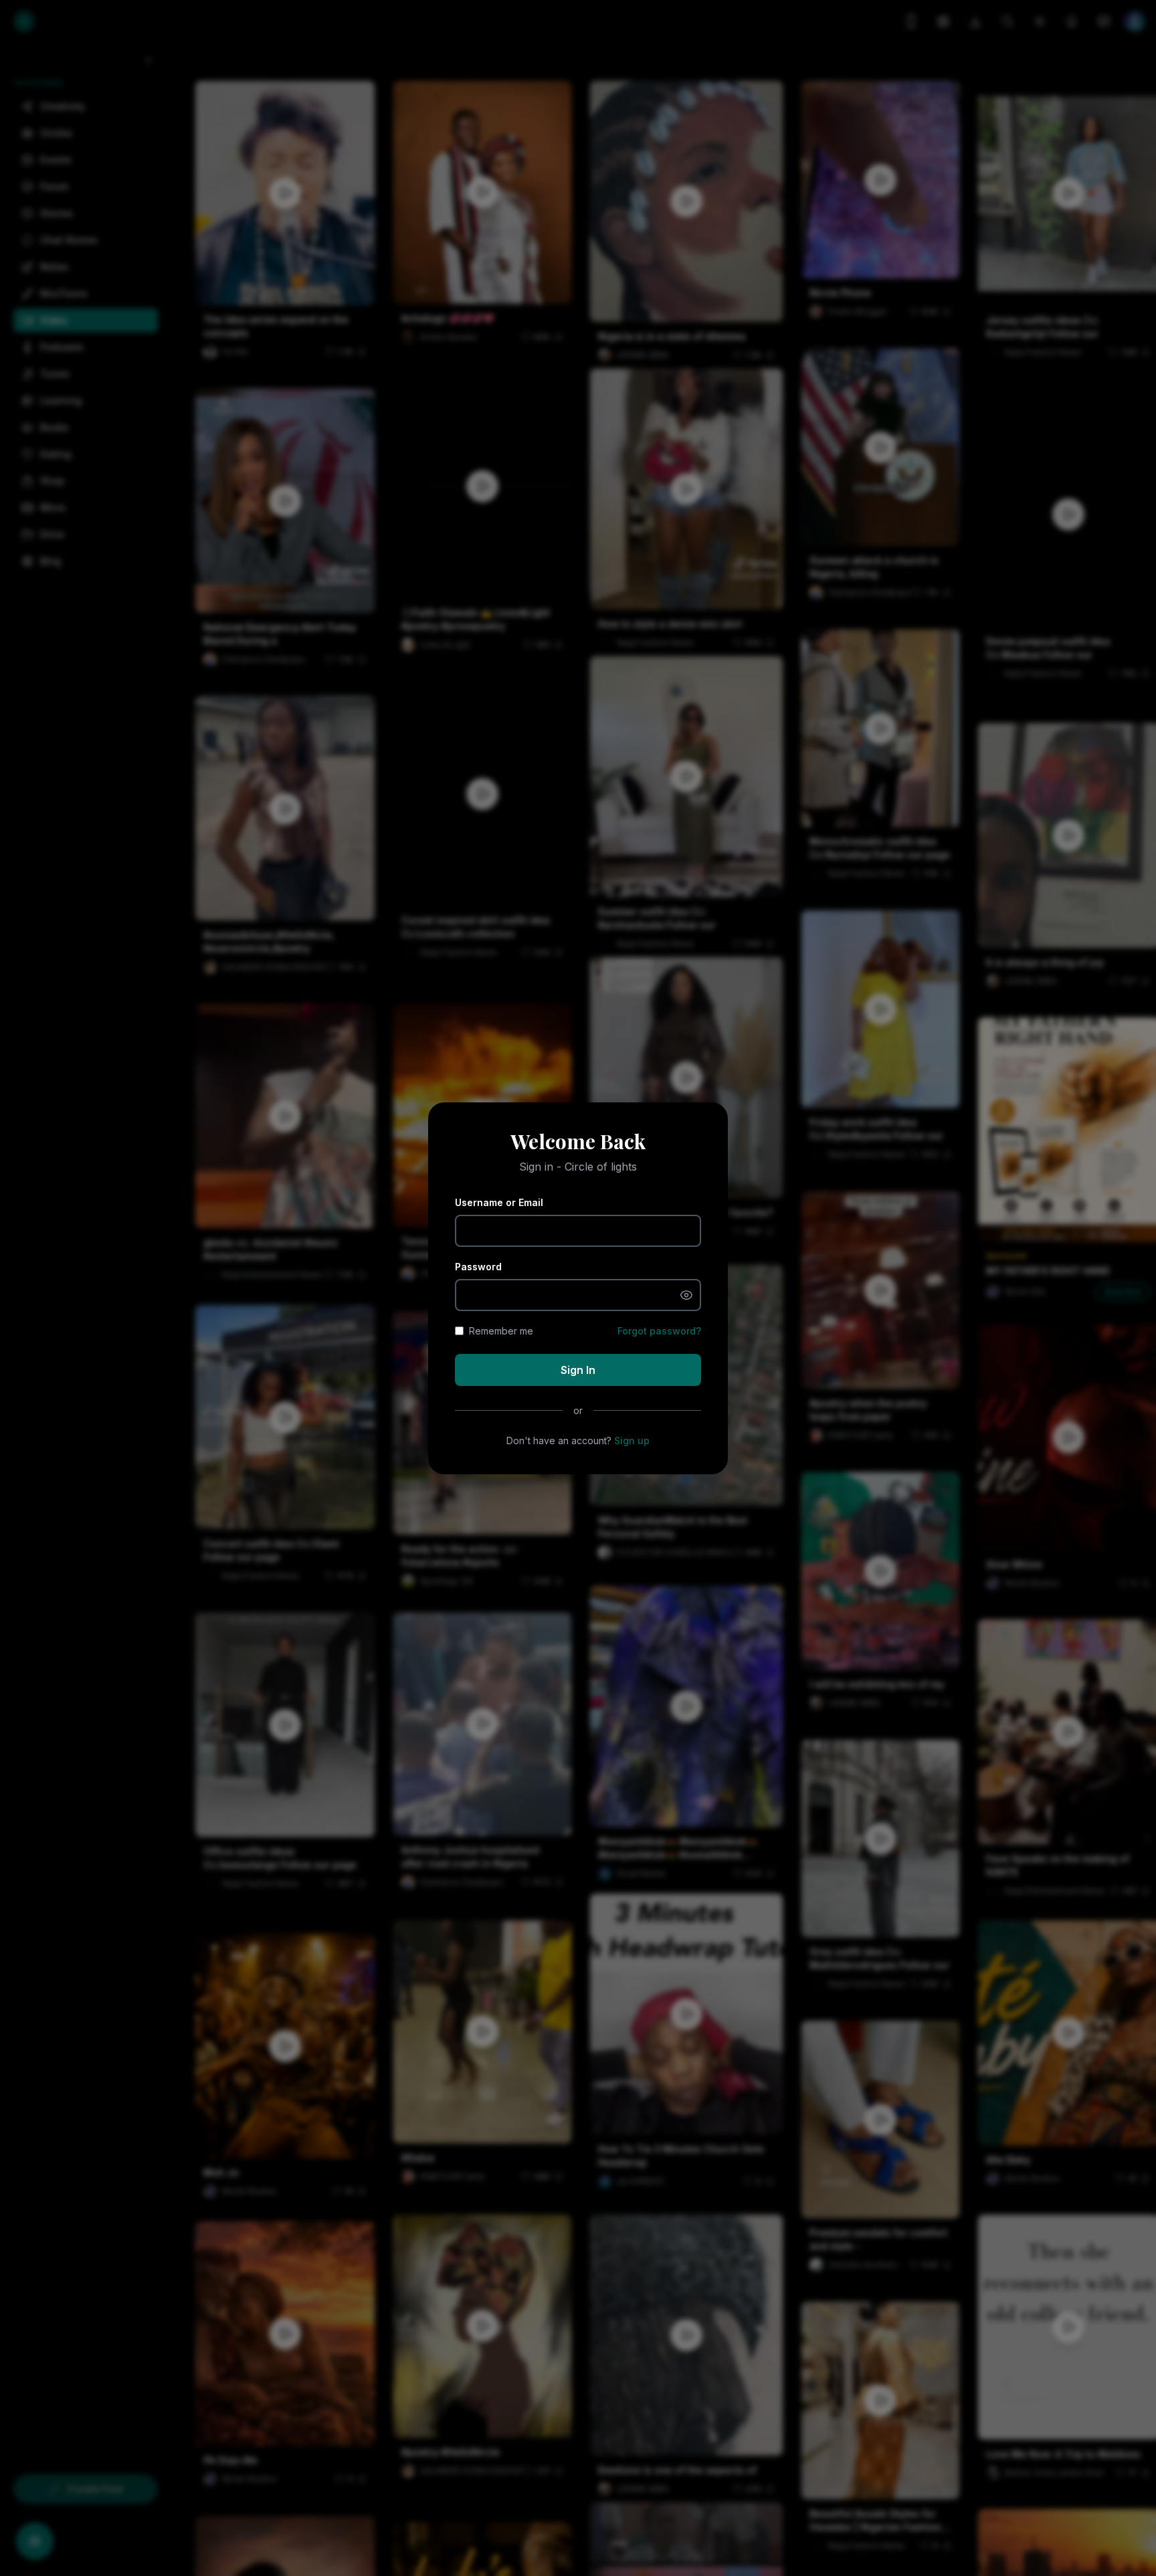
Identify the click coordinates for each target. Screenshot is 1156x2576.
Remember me (501, 1331)
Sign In (578, 1370)
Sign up (632, 1441)
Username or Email (499, 1202)
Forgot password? (659, 1331)
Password (478, 1267)
